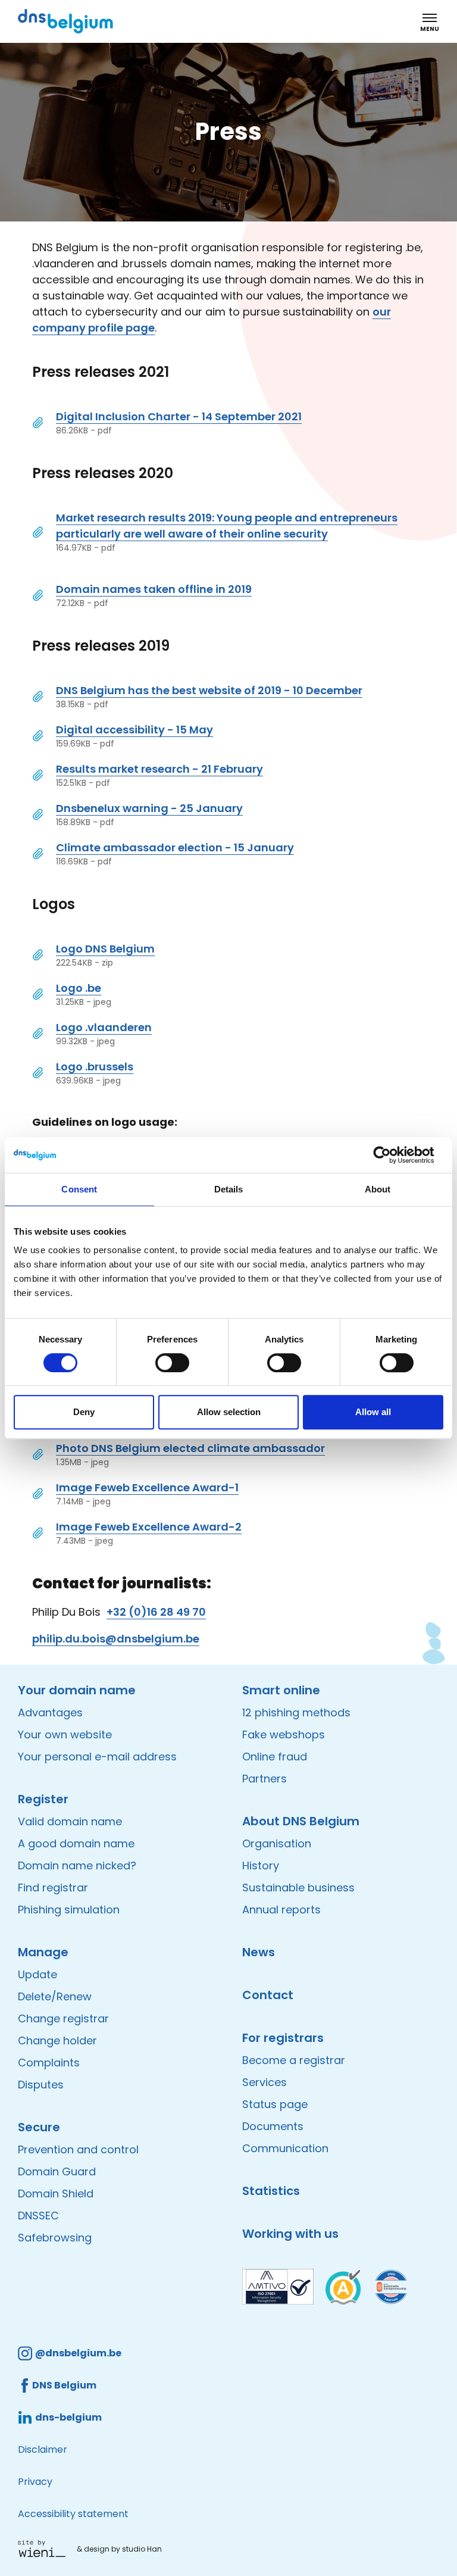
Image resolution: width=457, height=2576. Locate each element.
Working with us (290, 2234)
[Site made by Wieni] (45, 2549)
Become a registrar (294, 2060)
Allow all (373, 1412)
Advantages (50, 1712)
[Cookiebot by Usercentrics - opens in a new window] (391, 1155)
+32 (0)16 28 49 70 (156, 1612)
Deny (84, 1412)
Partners (265, 1779)
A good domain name (76, 1843)
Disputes (41, 2085)
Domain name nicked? (77, 1865)
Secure (39, 2127)
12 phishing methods (296, 1712)
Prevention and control (78, 2149)
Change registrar (63, 2018)
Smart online (281, 1690)
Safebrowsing (55, 2238)
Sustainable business (298, 1887)
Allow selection (229, 1412)
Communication (285, 2148)
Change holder (57, 2040)
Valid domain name (70, 1821)
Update (37, 1974)
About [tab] (378, 1189)
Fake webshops (284, 1734)
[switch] (172, 1363)
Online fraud (275, 1757)
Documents (273, 2126)
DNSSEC (38, 2216)
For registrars (283, 2038)
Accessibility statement (73, 2514)
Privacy (35, 2482)
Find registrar (53, 1887)
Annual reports (281, 1910)
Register (43, 1799)
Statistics (271, 2191)
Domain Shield (56, 2193)
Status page (275, 2104)
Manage (43, 1952)
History (261, 1865)
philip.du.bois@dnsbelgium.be (116, 1639)
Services (265, 2082)
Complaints (49, 2063)
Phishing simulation (69, 1910)
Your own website (65, 1734)
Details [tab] (229, 1189)
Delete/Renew (55, 1996)
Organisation (277, 1843)
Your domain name (77, 1690)
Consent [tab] (79, 1189)
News (259, 1952)
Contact (268, 1995)
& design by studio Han (119, 2549)
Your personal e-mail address (97, 1757)
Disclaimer (43, 2449)
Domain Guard (57, 2171)
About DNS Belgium (301, 1821)
